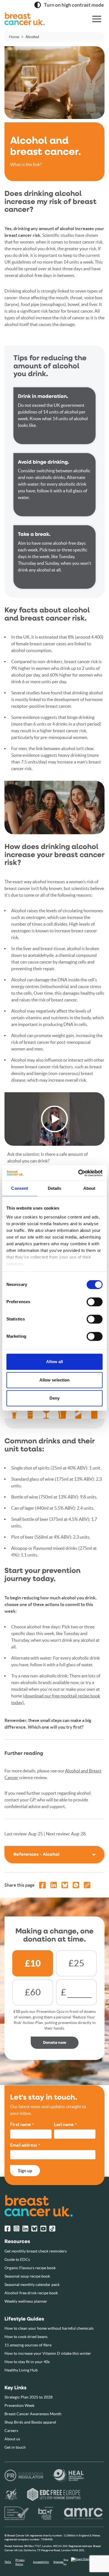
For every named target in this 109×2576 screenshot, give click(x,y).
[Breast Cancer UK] (38, 19)
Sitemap (58, 2562)
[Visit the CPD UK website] (11, 2494)
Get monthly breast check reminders (36, 2251)
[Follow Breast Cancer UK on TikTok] (52, 2229)
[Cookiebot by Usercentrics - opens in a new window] (78, 1173)
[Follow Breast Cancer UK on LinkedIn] (25, 2229)
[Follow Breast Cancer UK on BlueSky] (34, 2229)
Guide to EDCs (17, 2259)
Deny (54, 1398)
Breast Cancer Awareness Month (33, 2414)
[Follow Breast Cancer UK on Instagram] (16, 2229)
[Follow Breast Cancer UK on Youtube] (43, 2229)
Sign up (25, 2171)
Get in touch (15, 2447)
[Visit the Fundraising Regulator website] (24, 2475)
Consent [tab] (20, 1188)
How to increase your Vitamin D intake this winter (48, 2353)
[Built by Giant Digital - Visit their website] (88, 2562)
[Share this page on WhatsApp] (76, 1885)
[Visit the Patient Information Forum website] (17, 2513)
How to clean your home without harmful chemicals (49, 2328)
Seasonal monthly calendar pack (32, 2285)
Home (14, 37)
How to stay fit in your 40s (27, 2362)
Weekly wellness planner (26, 2301)
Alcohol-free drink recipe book (31, 2293)
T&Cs (8, 2562)
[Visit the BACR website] (46, 2513)
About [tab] (89, 1188)
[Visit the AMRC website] (84, 2513)
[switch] (89, 1300)
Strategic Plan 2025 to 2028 (29, 2397)
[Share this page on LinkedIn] (54, 1885)
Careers (11, 2431)
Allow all (55, 1362)
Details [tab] (55, 1188)
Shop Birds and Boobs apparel (30, 2422)
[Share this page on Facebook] (42, 1885)
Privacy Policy (20, 2562)
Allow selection (55, 1380)
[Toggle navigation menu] (97, 19)
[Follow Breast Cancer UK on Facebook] (8, 2229)
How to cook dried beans (26, 2337)
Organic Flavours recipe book (30, 2268)
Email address (25, 2145)
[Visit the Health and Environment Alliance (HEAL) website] (68, 2475)
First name (22, 2125)
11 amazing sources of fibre (28, 2345)
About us (12, 2439)
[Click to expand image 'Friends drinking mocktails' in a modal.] (54, 807)
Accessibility (41, 2562)
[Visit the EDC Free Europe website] (54, 2494)
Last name (65, 2125)
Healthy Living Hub (21, 2370)
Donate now (55, 2043)
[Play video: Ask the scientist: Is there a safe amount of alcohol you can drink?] (54, 1119)
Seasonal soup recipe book (27, 2276)
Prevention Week (19, 2405)
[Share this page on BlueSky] (65, 1885)
